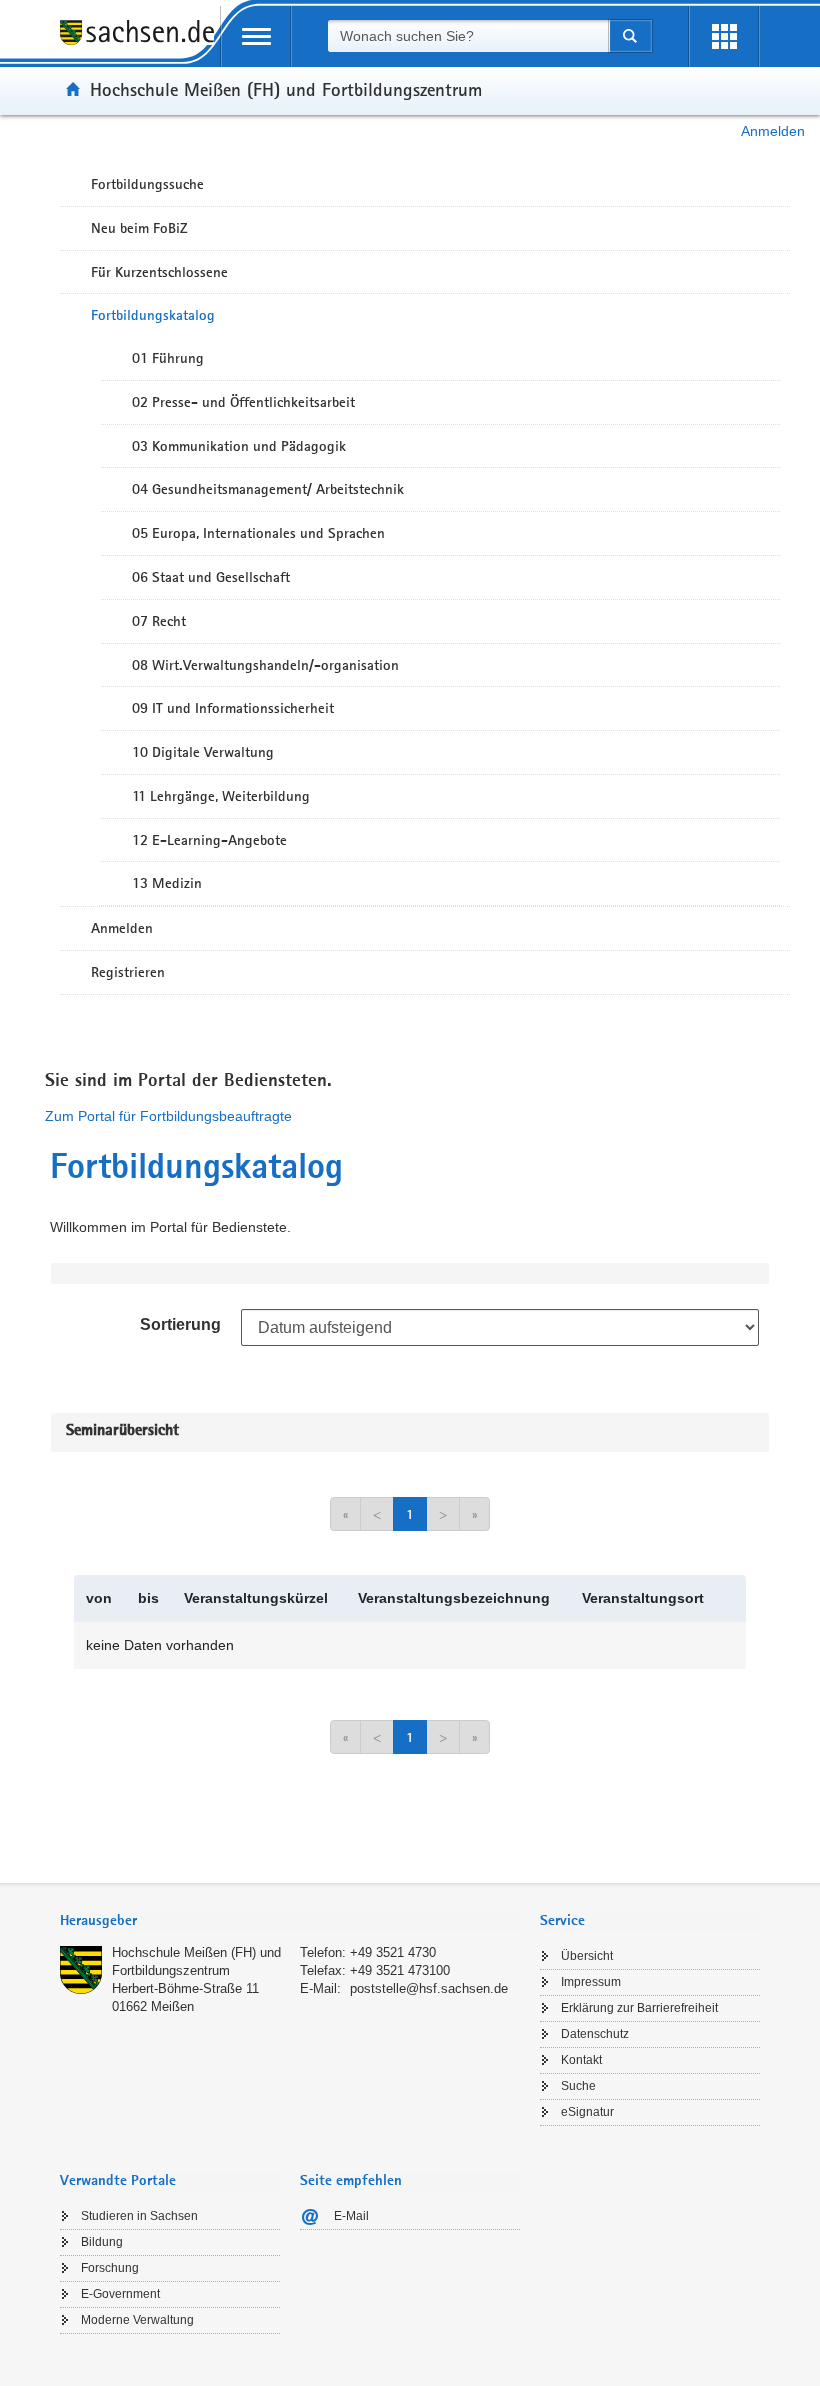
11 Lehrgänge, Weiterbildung (221, 796)
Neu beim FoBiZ (139, 228)
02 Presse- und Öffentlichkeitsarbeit (243, 402)
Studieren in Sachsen (139, 2216)
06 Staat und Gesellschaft (211, 577)
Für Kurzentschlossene (159, 272)
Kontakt (581, 2060)
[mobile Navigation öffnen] (256, 36)
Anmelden (773, 131)
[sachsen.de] (140, 43)
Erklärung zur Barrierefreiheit (639, 2008)
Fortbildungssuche (147, 184)
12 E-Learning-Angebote (209, 840)
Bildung (102, 2242)
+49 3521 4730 (393, 1952)
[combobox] (468, 36)
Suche (578, 2086)
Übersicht (587, 1956)
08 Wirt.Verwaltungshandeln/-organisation (265, 665)
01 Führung (168, 358)
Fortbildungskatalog (153, 315)
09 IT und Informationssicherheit (233, 708)
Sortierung (180, 1324)
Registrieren (128, 972)
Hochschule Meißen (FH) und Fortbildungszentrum (286, 89)
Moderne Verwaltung (137, 2320)
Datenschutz (595, 2034)
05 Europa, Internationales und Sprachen (258, 533)
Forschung (110, 2268)
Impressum (591, 1982)
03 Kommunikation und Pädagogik (239, 446)
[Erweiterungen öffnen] (724, 36)
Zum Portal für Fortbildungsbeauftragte (168, 1116)
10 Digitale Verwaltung (203, 752)
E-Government (120, 2294)
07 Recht (159, 621)
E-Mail (351, 2216)
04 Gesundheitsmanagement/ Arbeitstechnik (268, 489)
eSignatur (587, 2112)
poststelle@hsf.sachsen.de (429, 1988)
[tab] (290, 1922)
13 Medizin (167, 883)
